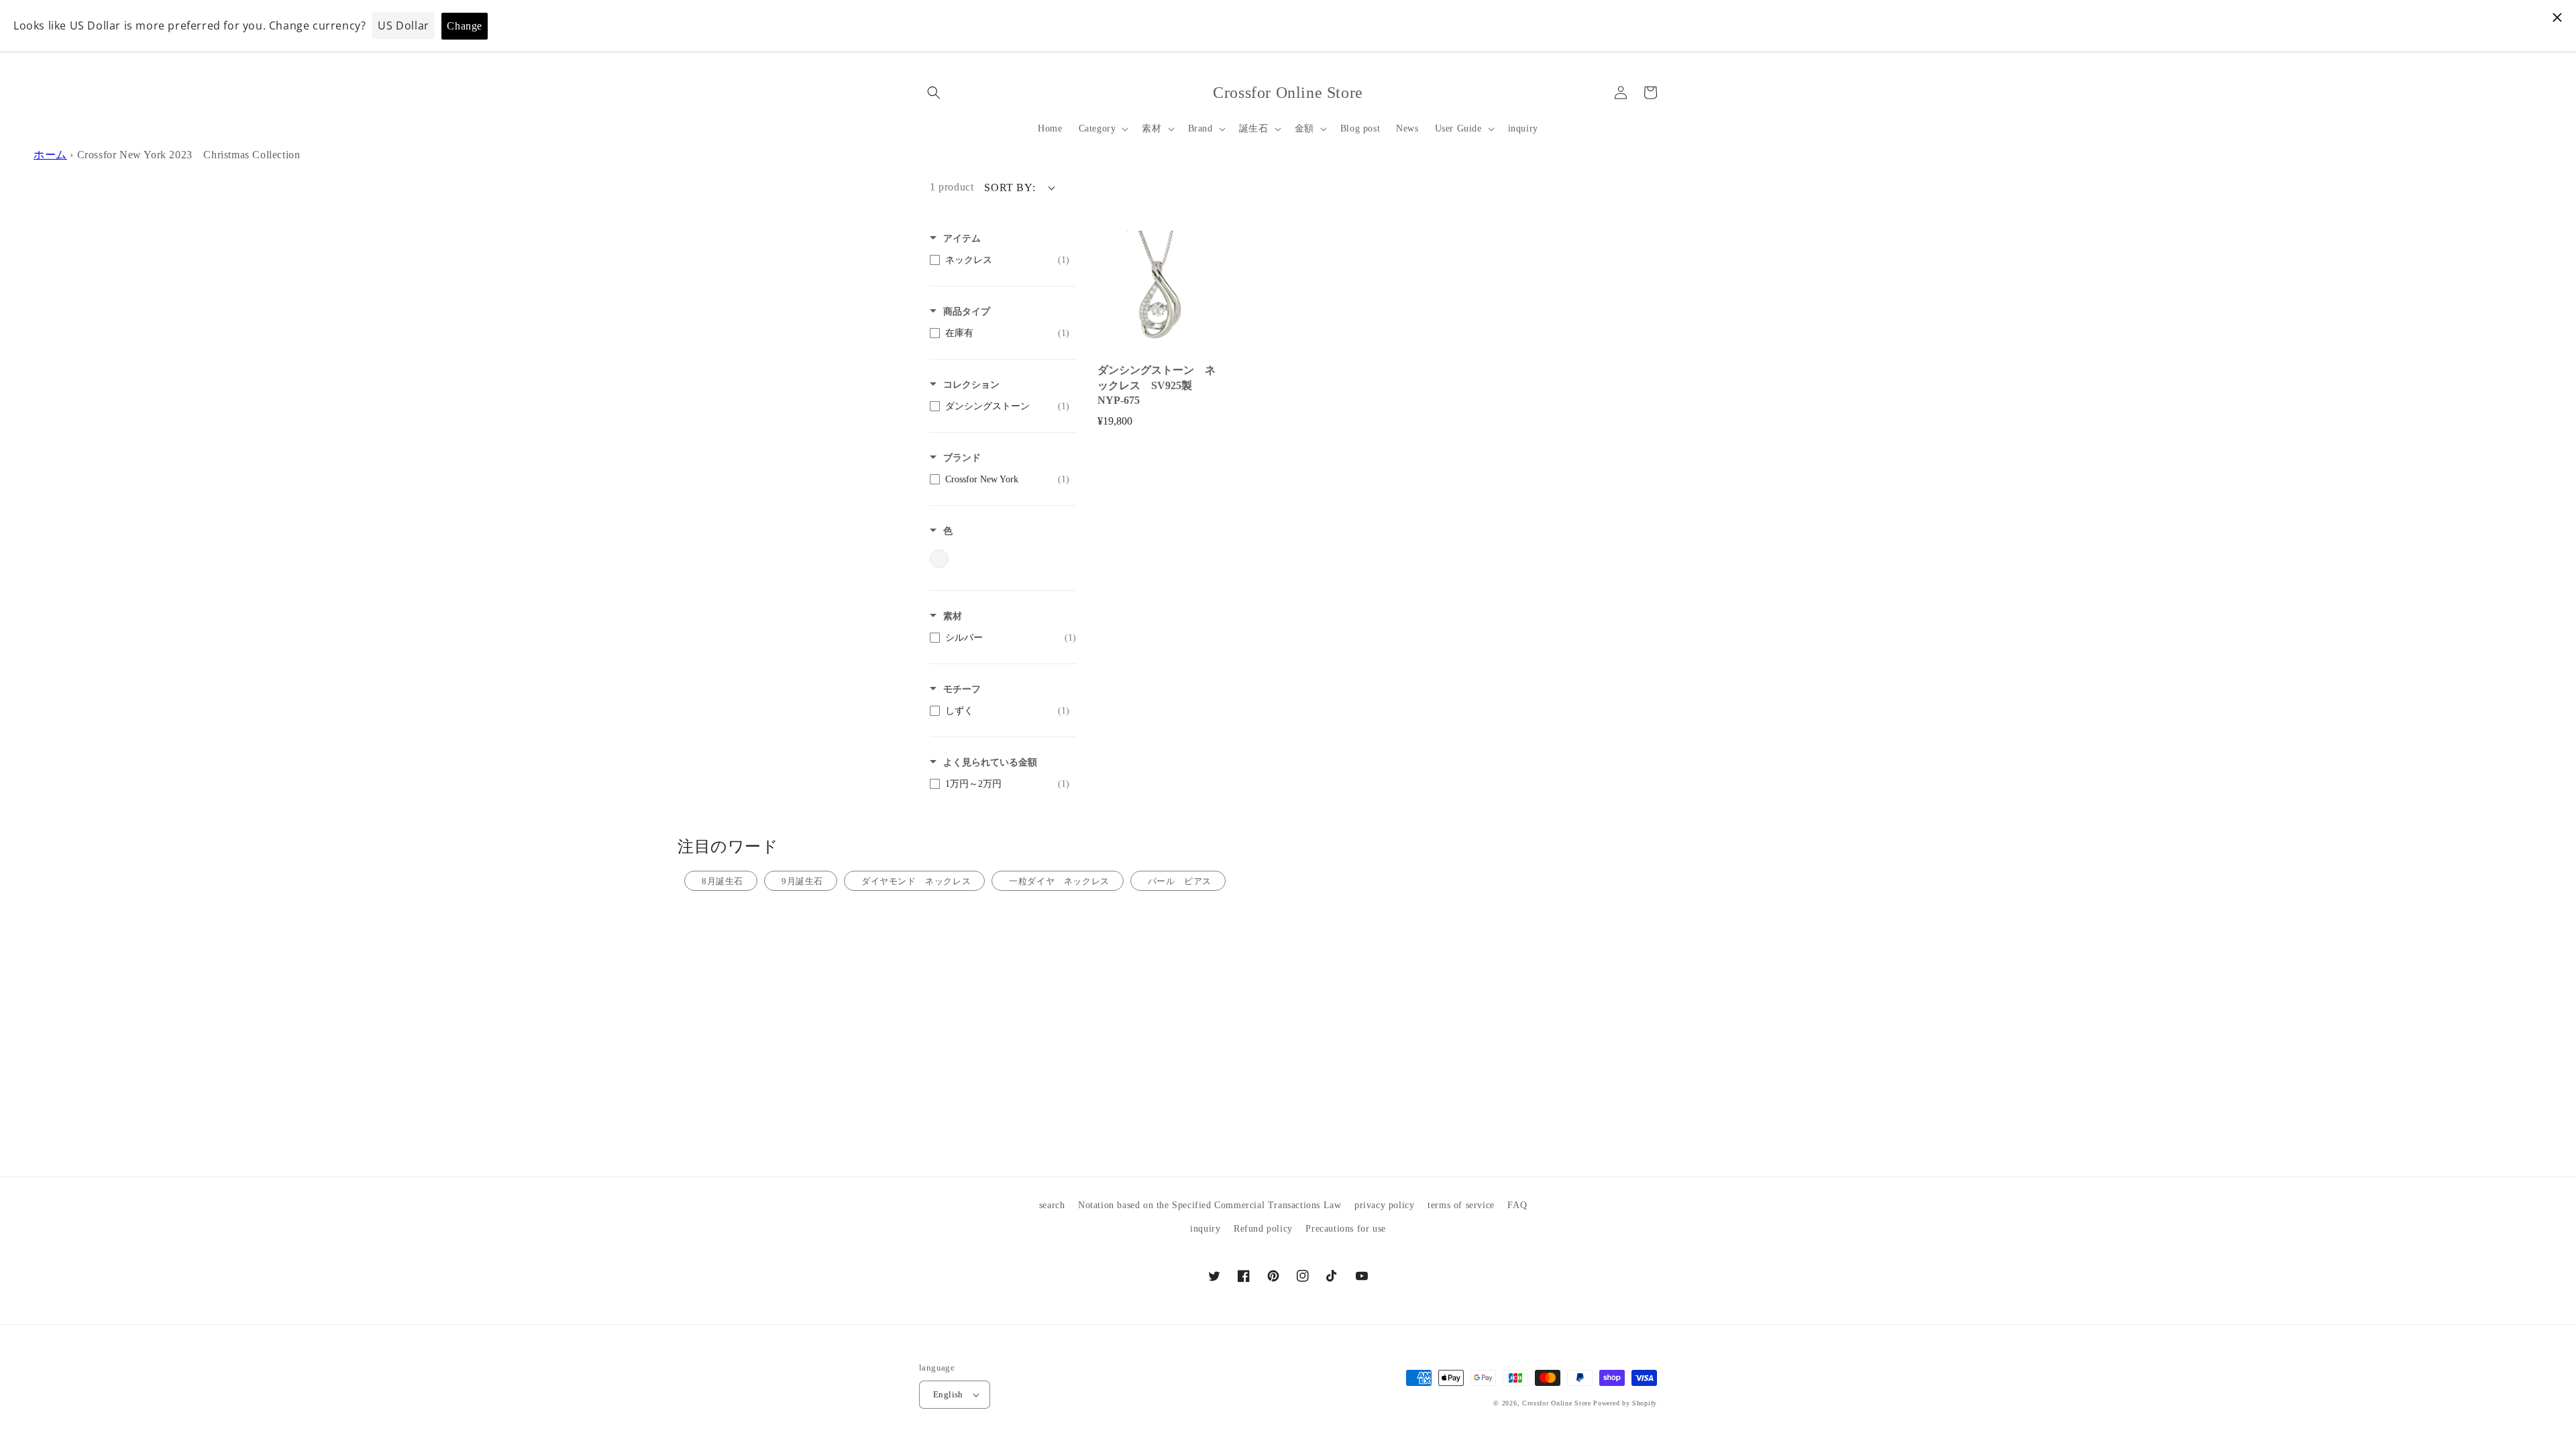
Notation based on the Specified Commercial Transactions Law (1210, 1205)
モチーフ (962, 689)
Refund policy (1263, 1229)
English (948, 1394)
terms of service (1461, 1205)
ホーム (50, 155)
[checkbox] (1000, 260)
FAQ (1517, 1205)
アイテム (962, 238)
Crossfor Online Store (1558, 1403)
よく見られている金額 (990, 762)
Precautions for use (1345, 1229)
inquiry (1205, 1229)
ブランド (962, 458)
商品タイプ (967, 312)
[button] (934, 93)
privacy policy (1384, 1205)
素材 (953, 616)
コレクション (971, 385)
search (1052, 1205)
